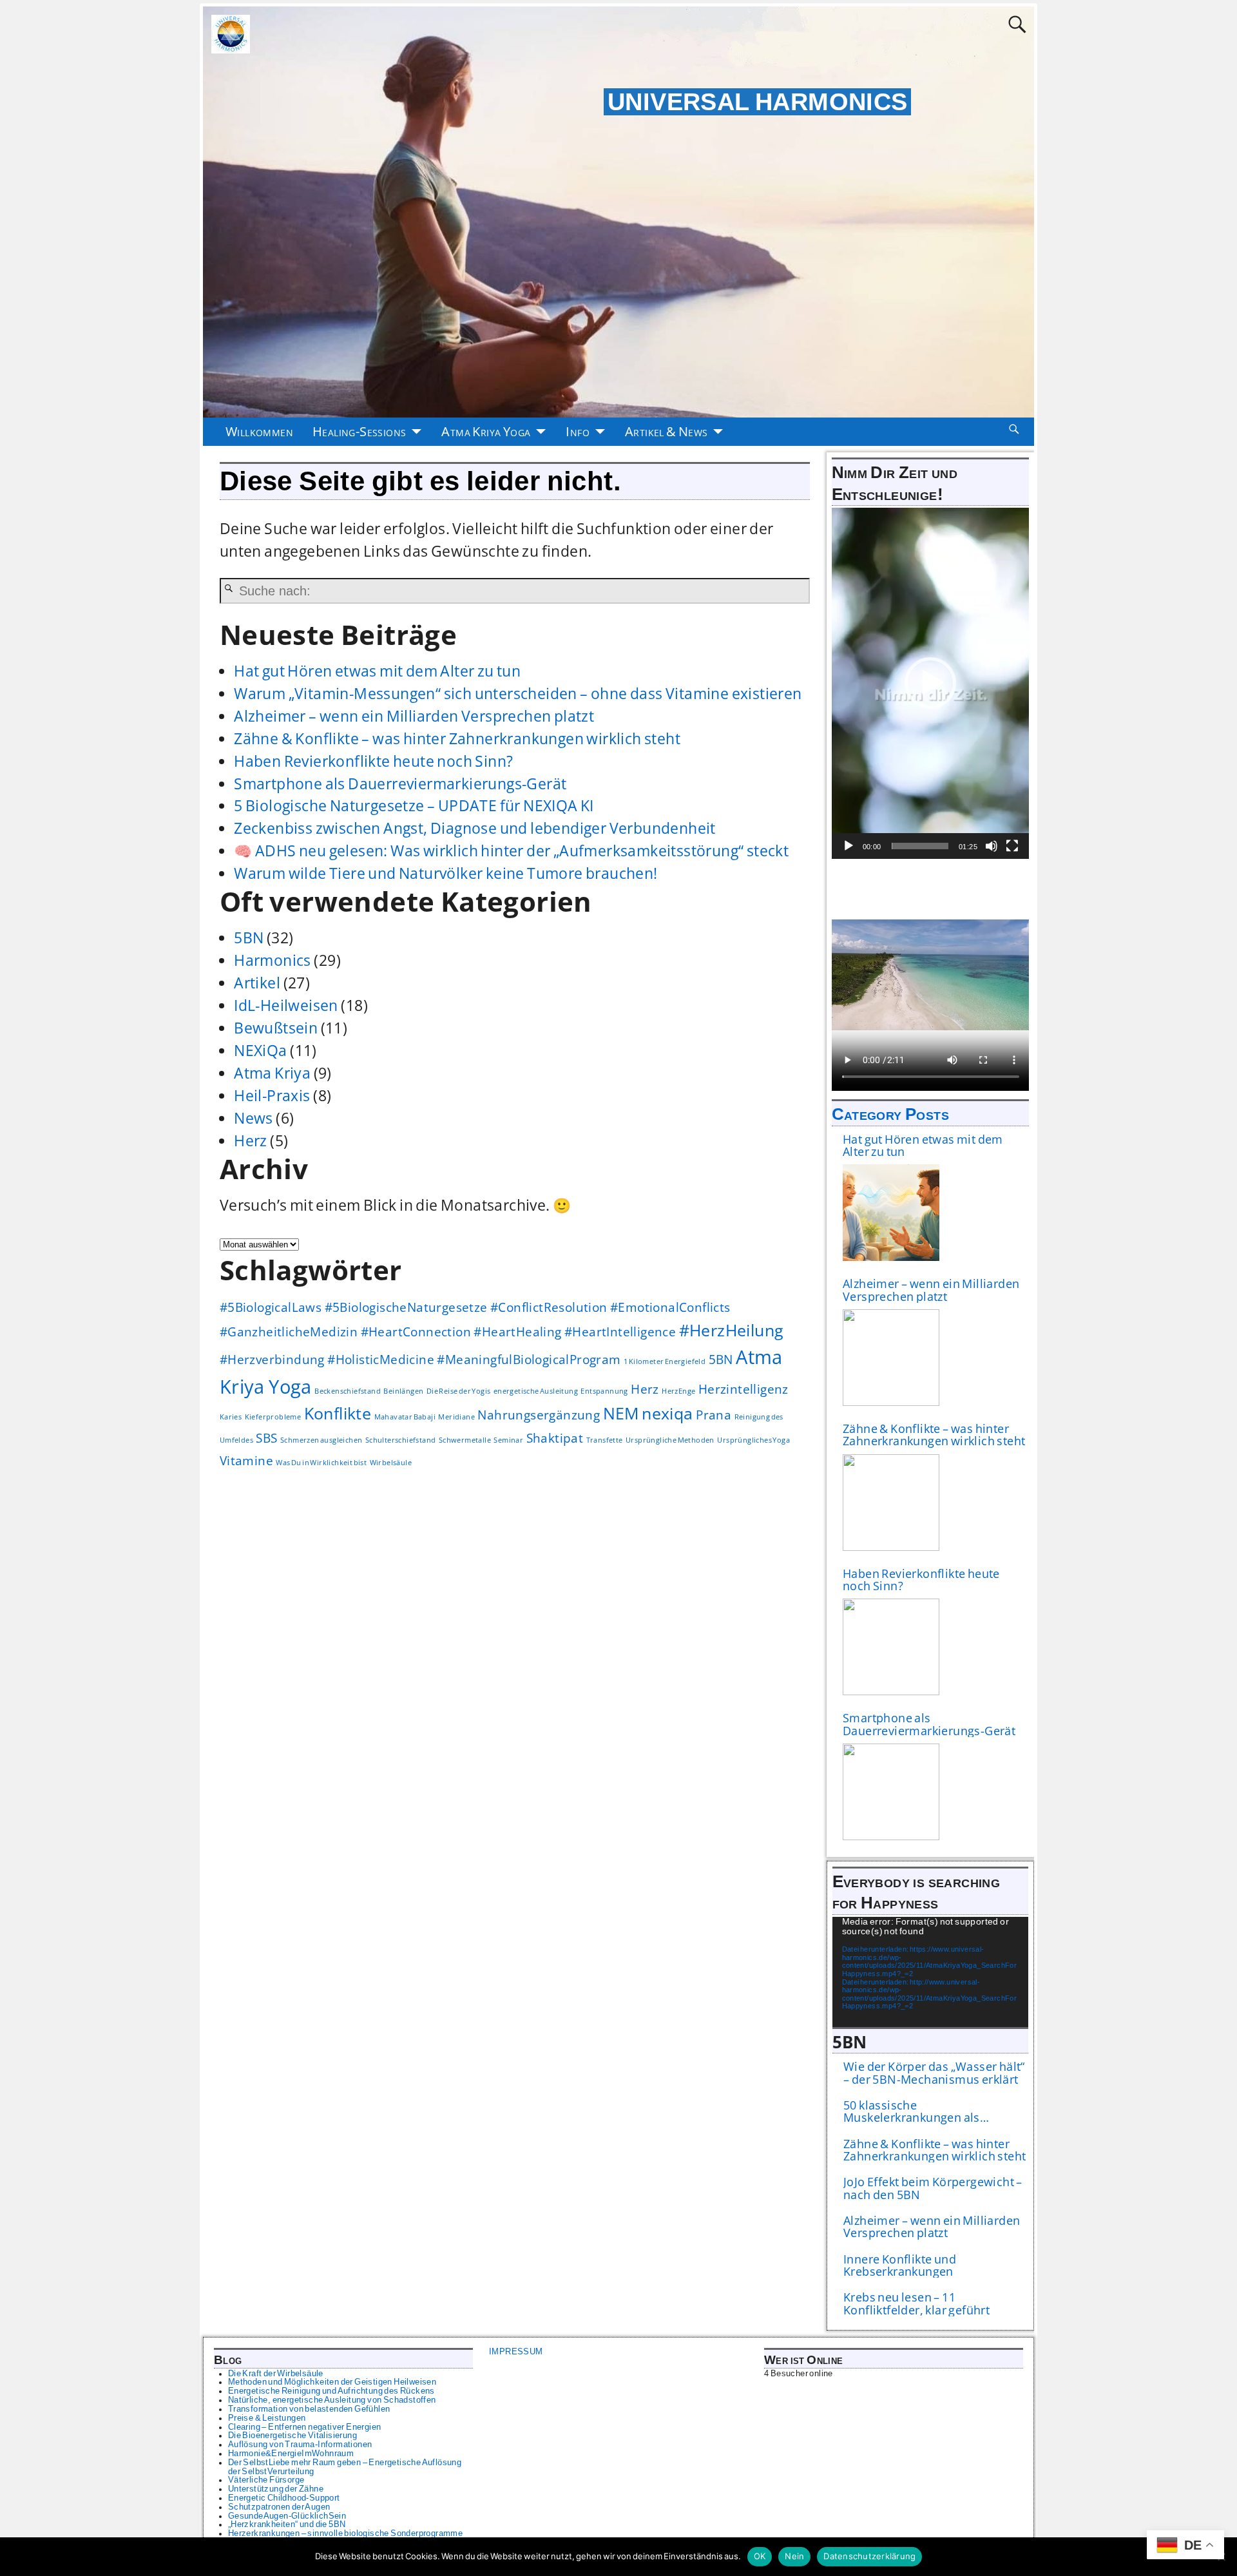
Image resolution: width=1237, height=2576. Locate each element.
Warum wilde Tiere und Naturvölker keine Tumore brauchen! (446, 873)
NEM (621, 1413)
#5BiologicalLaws (271, 1307)
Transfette (605, 1440)
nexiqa (667, 1413)
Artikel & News (666, 431)
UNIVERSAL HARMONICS (758, 102)
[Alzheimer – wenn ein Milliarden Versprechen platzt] (891, 1358)
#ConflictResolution (549, 1307)
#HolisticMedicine (381, 1360)
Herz (251, 1141)
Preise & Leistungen (267, 2418)
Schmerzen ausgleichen (321, 1440)
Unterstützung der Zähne (276, 2489)
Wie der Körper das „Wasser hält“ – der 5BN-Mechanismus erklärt (934, 2073)
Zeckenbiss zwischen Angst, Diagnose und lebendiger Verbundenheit (475, 828)
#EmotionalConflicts (670, 1307)
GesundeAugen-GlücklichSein (287, 2516)
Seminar (508, 1440)
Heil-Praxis (272, 1096)
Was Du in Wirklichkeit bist (321, 1463)
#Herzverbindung (272, 1360)
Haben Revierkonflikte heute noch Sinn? (373, 761)
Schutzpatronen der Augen (279, 2507)
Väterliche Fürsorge (266, 2480)
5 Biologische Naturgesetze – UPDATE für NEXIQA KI (414, 806)
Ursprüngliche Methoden (670, 1440)
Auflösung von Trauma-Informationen (300, 2445)
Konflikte (338, 1413)
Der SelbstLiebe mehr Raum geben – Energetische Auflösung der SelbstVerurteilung (345, 2467)
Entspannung (604, 1391)
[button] (930, 683)
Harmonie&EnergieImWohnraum (291, 2454)
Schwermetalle (465, 1440)
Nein (794, 2556)
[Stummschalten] (992, 846)
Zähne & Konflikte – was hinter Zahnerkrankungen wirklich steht (457, 739)
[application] (931, 683)
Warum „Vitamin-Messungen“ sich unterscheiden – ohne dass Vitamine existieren (518, 694)
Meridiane (456, 1417)
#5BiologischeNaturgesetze (406, 1307)
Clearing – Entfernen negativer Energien (305, 2427)
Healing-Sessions (359, 431)
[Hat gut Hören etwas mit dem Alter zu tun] (891, 1213)
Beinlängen (403, 1391)
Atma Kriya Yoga (486, 431)
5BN (249, 938)
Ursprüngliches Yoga (753, 1440)
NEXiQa (260, 1051)
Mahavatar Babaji (405, 1417)
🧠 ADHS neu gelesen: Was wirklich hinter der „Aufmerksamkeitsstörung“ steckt (511, 851)
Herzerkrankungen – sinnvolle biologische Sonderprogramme (345, 2533)
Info (578, 431)
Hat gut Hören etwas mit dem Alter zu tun (377, 671)
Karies (231, 1417)
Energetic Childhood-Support (284, 2498)
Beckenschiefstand (348, 1391)
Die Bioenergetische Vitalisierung (292, 2436)
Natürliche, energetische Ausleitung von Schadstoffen (332, 2400)
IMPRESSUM (516, 2352)
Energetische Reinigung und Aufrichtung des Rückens (331, 2391)
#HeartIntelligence (620, 1332)
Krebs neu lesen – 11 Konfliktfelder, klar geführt (916, 2304)
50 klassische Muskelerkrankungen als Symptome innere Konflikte (919, 2112)
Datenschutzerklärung (869, 2556)
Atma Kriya (272, 1073)
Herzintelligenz (743, 1389)
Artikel (257, 983)
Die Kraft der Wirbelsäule (276, 2374)
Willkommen (259, 431)
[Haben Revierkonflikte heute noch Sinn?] (891, 1647)
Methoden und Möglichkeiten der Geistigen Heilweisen (332, 2382)
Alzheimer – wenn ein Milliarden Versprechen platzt (414, 716)
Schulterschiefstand (401, 1440)
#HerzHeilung (732, 1330)
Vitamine (246, 1461)
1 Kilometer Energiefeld (665, 1361)
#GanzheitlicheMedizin (289, 1332)
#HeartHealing (517, 1332)
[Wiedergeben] (849, 846)
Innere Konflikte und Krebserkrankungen (900, 2266)
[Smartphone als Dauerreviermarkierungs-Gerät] (891, 1792)
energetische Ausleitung (536, 1391)
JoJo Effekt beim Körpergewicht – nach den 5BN (933, 2188)
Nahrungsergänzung (539, 1415)
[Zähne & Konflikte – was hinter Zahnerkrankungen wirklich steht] (891, 1503)
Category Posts (891, 1114)
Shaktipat (555, 1438)
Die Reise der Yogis (459, 1391)
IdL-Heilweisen (286, 1005)
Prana (714, 1415)
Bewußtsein (276, 1028)
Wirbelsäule (391, 1463)
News (254, 1118)
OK (760, 2556)
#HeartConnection (416, 1332)
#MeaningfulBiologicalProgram (529, 1360)
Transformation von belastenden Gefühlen (309, 2409)
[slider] (920, 846)
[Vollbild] (1012, 846)
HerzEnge (678, 1391)
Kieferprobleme (273, 1417)
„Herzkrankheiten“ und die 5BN (287, 2524)
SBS (266, 1438)
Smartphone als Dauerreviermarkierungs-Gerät (400, 784)
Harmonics (273, 960)
